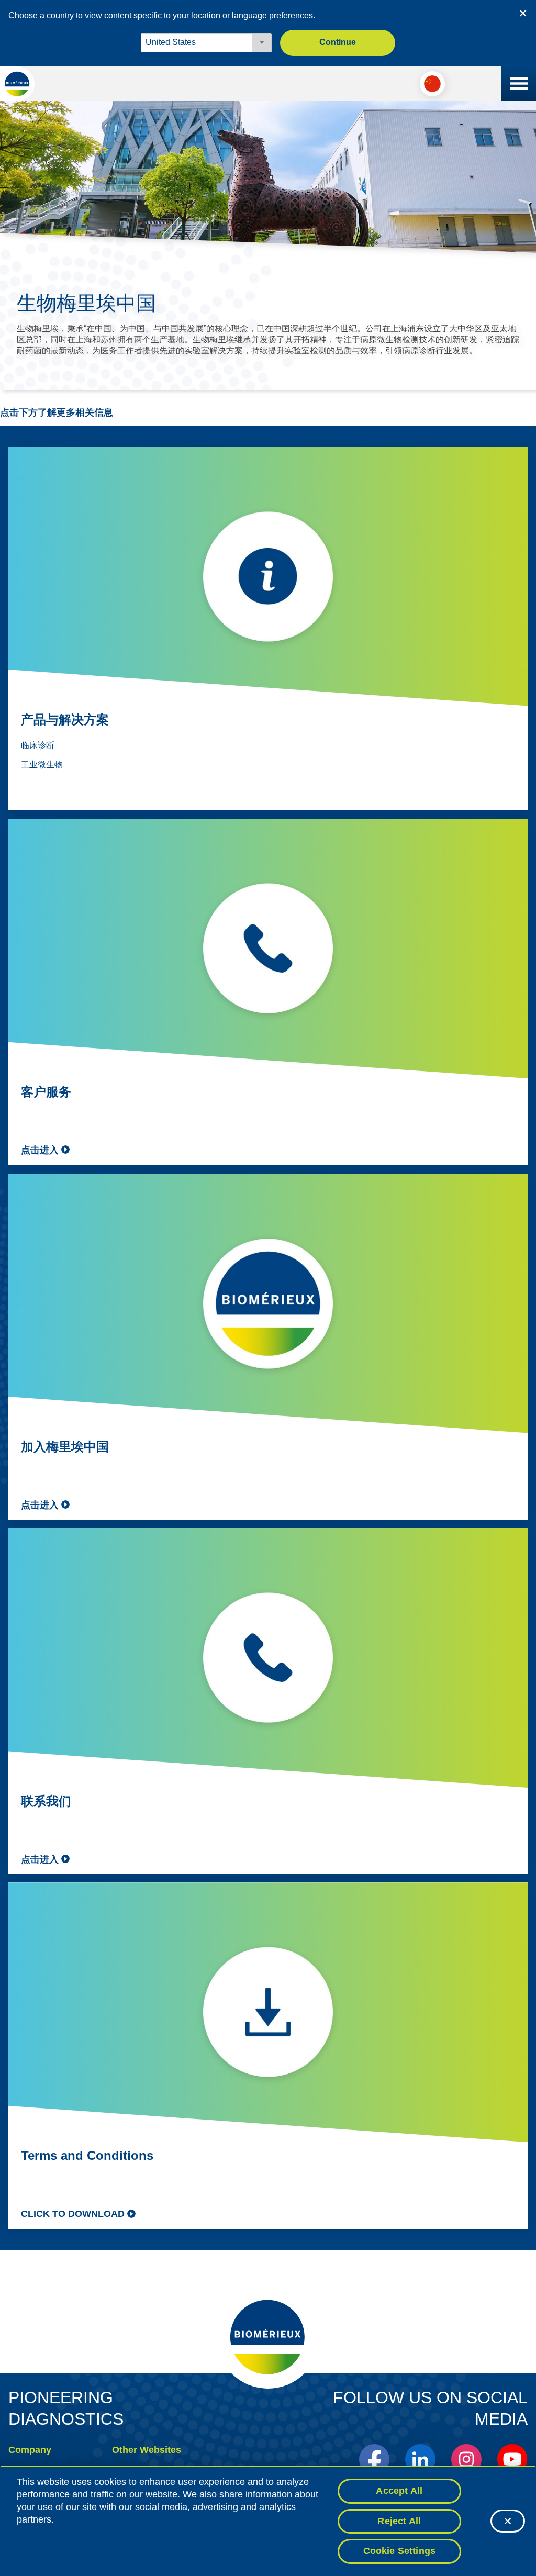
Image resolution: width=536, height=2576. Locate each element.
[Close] (508, 2521)
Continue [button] (338, 42)
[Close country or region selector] (523, 13)
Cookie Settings (400, 2551)
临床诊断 (38, 745)
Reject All (399, 2521)
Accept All (399, 2491)
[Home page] (17, 84)
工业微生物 (42, 765)
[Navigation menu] (519, 84)
